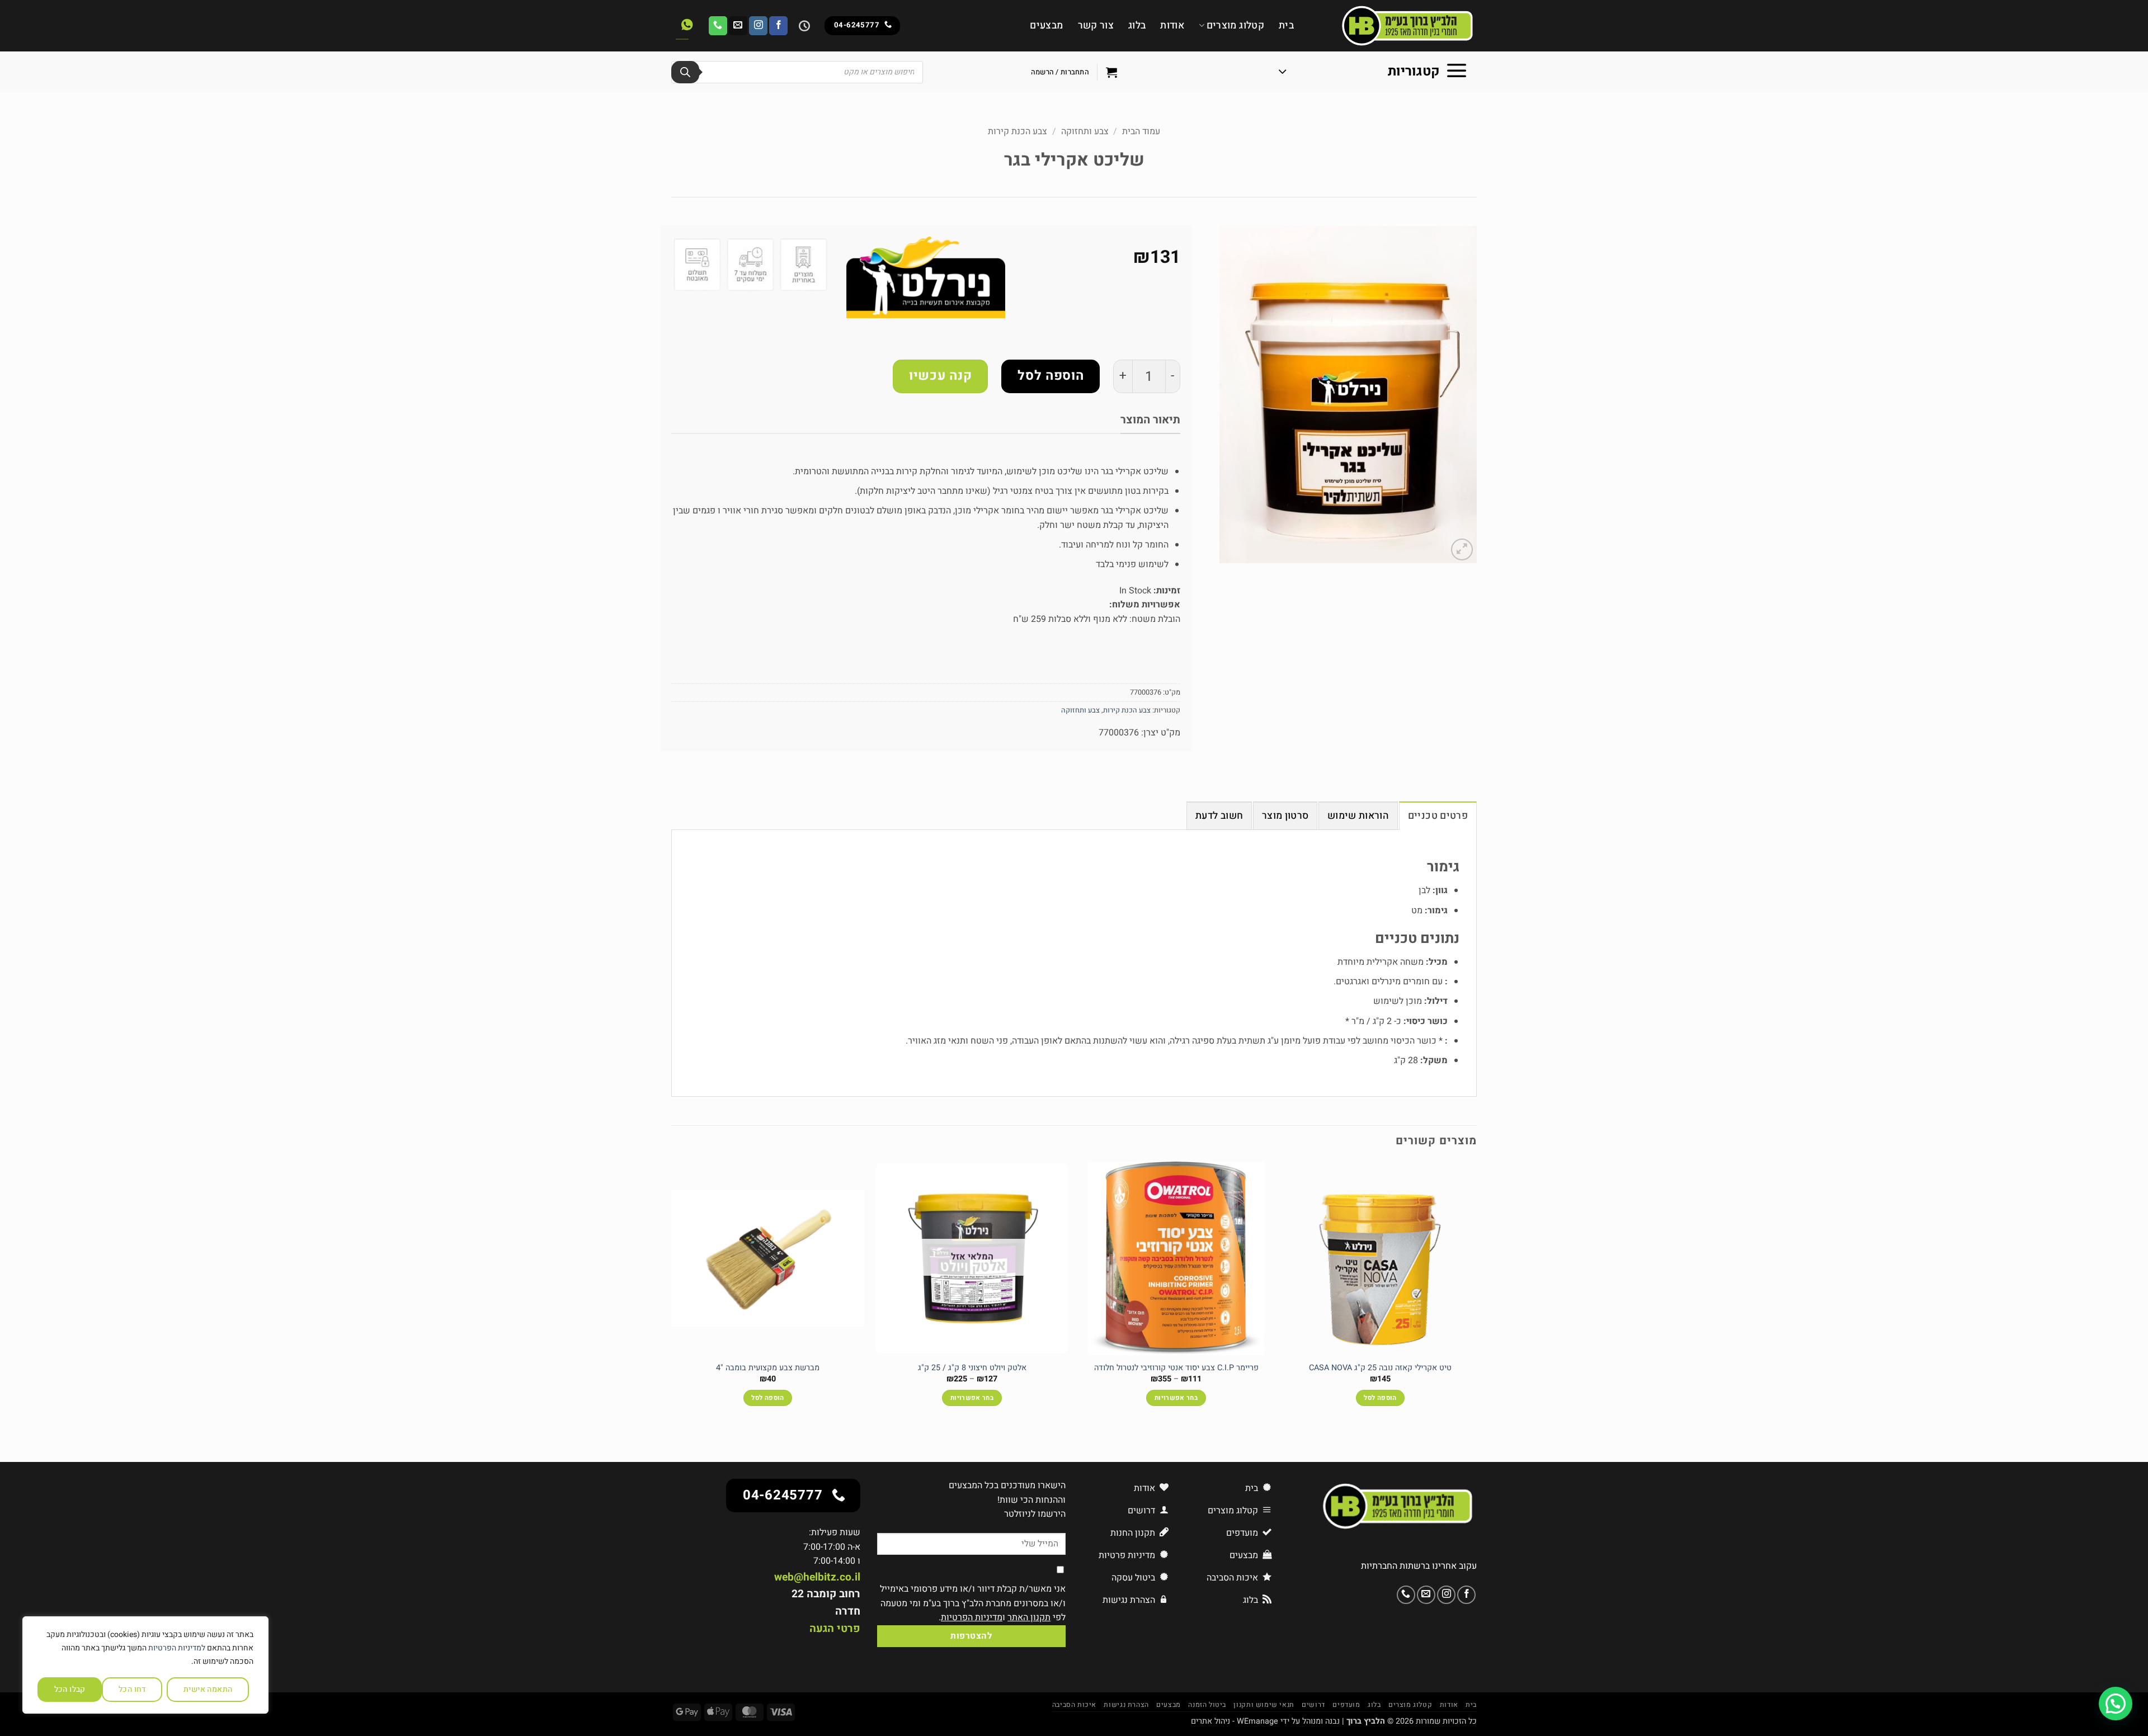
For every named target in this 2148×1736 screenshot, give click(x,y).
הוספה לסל (1051, 376)
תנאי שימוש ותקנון (1264, 1705)
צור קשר (1096, 25)
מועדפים (1346, 1705)
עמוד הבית (1141, 131)
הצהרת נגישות (1126, 1705)
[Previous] (1476, 1294)
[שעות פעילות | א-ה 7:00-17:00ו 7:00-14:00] (803, 26)
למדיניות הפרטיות (177, 1648)
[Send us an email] (738, 26)
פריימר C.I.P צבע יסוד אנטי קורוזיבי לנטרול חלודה (1176, 1368)
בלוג (1137, 25)
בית (1286, 25)
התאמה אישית (208, 1689)
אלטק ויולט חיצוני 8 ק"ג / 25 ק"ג (972, 1368)
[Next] (672, 1294)
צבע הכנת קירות (1018, 131)
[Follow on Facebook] (778, 26)
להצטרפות (971, 1636)
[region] (145, 1665)
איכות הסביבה (1074, 1705)
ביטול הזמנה (1207, 1705)
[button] (1373, 72)
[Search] (685, 72)
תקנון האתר (1029, 1617)
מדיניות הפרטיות (972, 1617)
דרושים (1313, 1705)
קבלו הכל (70, 1689)
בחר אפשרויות (1176, 1398)
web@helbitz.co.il (817, 1577)
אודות (1172, 25)
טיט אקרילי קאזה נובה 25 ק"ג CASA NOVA (1380, 1368)
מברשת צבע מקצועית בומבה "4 (768, 1368)
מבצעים (1046, 25)
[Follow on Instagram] (758, 26)
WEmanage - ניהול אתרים (1235, 1721)
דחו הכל (132, 1689)
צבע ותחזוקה (1085, 131)
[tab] (1438, 815)
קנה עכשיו (940, 376)
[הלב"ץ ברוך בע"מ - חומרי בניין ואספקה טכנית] (1394, 26)
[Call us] (718, 26)
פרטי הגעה (835, 1629)
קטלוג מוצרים (1235, 25)
